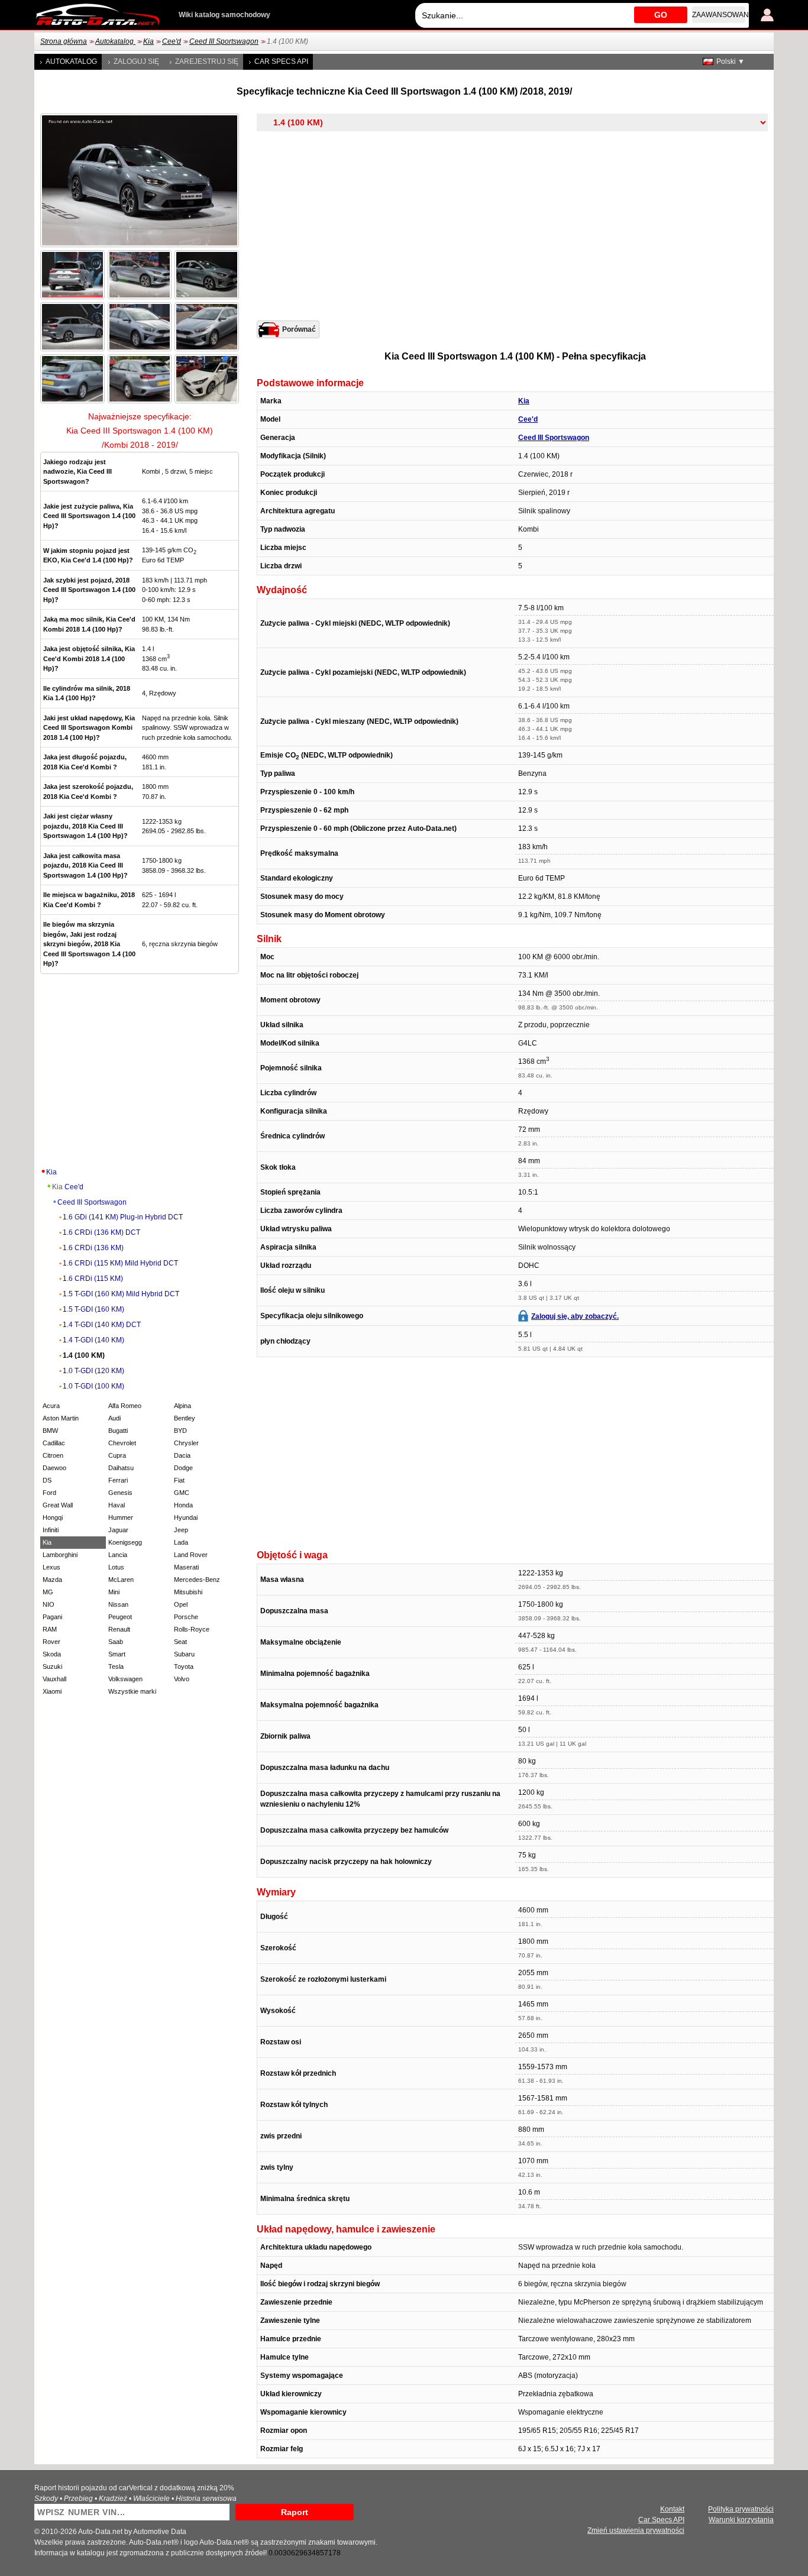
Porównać (299, 329)
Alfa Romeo (125, 1406)
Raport (295, 2512)
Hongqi (53, 1517)
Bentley (185, 1418)
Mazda (52, 1580)
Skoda (52, 1654)
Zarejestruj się (207, 62)
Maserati (186, 1567)
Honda (183, 1505)
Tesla (116, 1666)
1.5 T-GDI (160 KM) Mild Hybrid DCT (121, 1294)
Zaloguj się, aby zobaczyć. (575, 1316)
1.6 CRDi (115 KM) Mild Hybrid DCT (120, 1263)
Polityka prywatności (741, 2509)
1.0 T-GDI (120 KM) (93, 1371)
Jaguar (118, 1530)
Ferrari (118, 1480)
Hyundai (186, 1517)
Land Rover (191, 1555)
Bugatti (118, 1431)
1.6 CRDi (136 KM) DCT (101, 1232)
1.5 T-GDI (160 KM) (93, 1309)
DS (47, 1480)
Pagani (52, 1617)
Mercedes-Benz (197, 1580)
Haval (117, 1505)
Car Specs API (281, 62)
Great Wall (58, 1505)
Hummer (121, 1517)
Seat (180, 1642)
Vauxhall (54, 1679)
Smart (117, 1654)
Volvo (182, 1679)
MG (48, 1592)
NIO (49, 1604)
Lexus (51, 1567)
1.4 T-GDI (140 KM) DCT (102, 1325)
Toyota (184, 1666)
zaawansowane (719, 15)
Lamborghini (60, 1555)
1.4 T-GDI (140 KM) (93, 1340)
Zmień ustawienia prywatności (636, 2530)
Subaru (184, 1654)
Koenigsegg (125, 1542)
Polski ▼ (731, 62)
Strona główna (64, 41)
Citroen (53, 1455)
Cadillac (54, 1443)
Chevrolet (122, 1443)
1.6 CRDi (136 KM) (93, 1248)
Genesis (120, 1493)
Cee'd (172, 41)
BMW (50, 1431)
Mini (114, 1592)
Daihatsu (121, 1468)
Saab (116, 1642)
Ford (49, 1493)
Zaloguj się (136, 62)
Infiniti (51, 1530)
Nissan (118, 1604)
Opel (181, 1604)
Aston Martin (61, 1418)
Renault (119, 1629)
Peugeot (120, 1617)
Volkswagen (125, 1679)
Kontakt (672, 2509)
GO (661, 15)
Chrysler (186, 1443)
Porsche (186, 1617)
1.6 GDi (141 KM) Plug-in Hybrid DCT (123, 1217)
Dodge (183, 1468)
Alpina (182, 1406)
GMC (182, 1493)
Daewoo (54, 1468)
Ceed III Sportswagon (224, 41)
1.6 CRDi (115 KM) (93, 1279)
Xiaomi (52, 1691)
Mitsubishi (188, 1592)
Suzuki (52, 1666)
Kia (148, 41)
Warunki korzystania (741, 2520)
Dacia (182, 1455)
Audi (114, 1418)
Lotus (116, 1567)
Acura (51, 1406)
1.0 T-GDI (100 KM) (93, 1386)
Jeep (181, 1530)
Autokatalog (115, 41)
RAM (50, 1629)
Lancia (118, 1555)
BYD (180, 1431)
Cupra (117, 1455)
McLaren (121, 1580)
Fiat (179, 1480)
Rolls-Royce (192, 1629)
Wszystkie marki (132, 1691)
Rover (51, 1642)
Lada (181, 1542)
